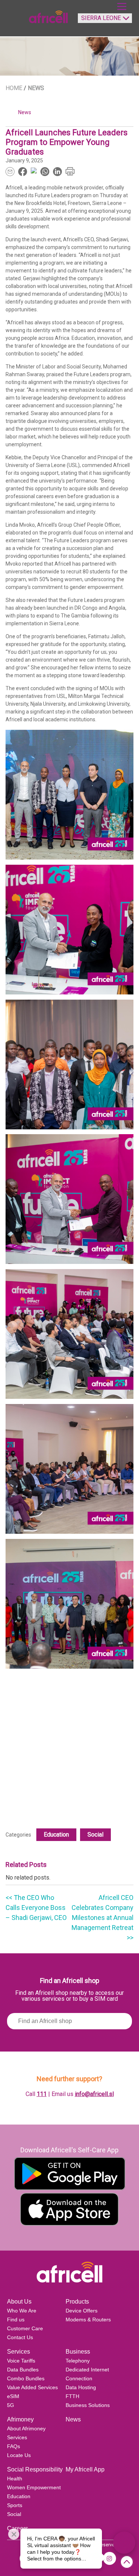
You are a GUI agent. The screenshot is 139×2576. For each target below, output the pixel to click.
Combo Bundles (26, 2378)
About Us (19, 2302)
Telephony (78, 2361)
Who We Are (22, 2311)
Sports (15, 2505)
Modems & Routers (88, 2320)
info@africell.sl (94, 2094)
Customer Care (25, 2328)
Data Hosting (81, 2387)
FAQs (14, 2446)
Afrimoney (20, 2419)
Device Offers (82, 2311)
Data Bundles (23, 2370)
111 (42, 2094)
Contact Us (20, 2337)
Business (78, 2352)
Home (14, 88)
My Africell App (85, 2469)
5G (11, 2405)
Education (56, 1835)
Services (19, 2352)
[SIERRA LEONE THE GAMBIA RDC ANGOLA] (103, 21)
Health (15, 2479)
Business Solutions (88, 2405)
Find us (16, 2320)
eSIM (13, 2396)
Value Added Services (32, 2387)
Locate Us (19, 2455)
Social (95, 1835)
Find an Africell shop (70, 1981)
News (73, 2419)
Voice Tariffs (21, 2361)
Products (77, 2302)
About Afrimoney (26, 2428)
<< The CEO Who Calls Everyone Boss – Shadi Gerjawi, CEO (36, 1908)
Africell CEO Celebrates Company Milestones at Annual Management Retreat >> (102, 1918)
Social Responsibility (35, 2469)
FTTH (72, 2396)
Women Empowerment (34, 2487)
